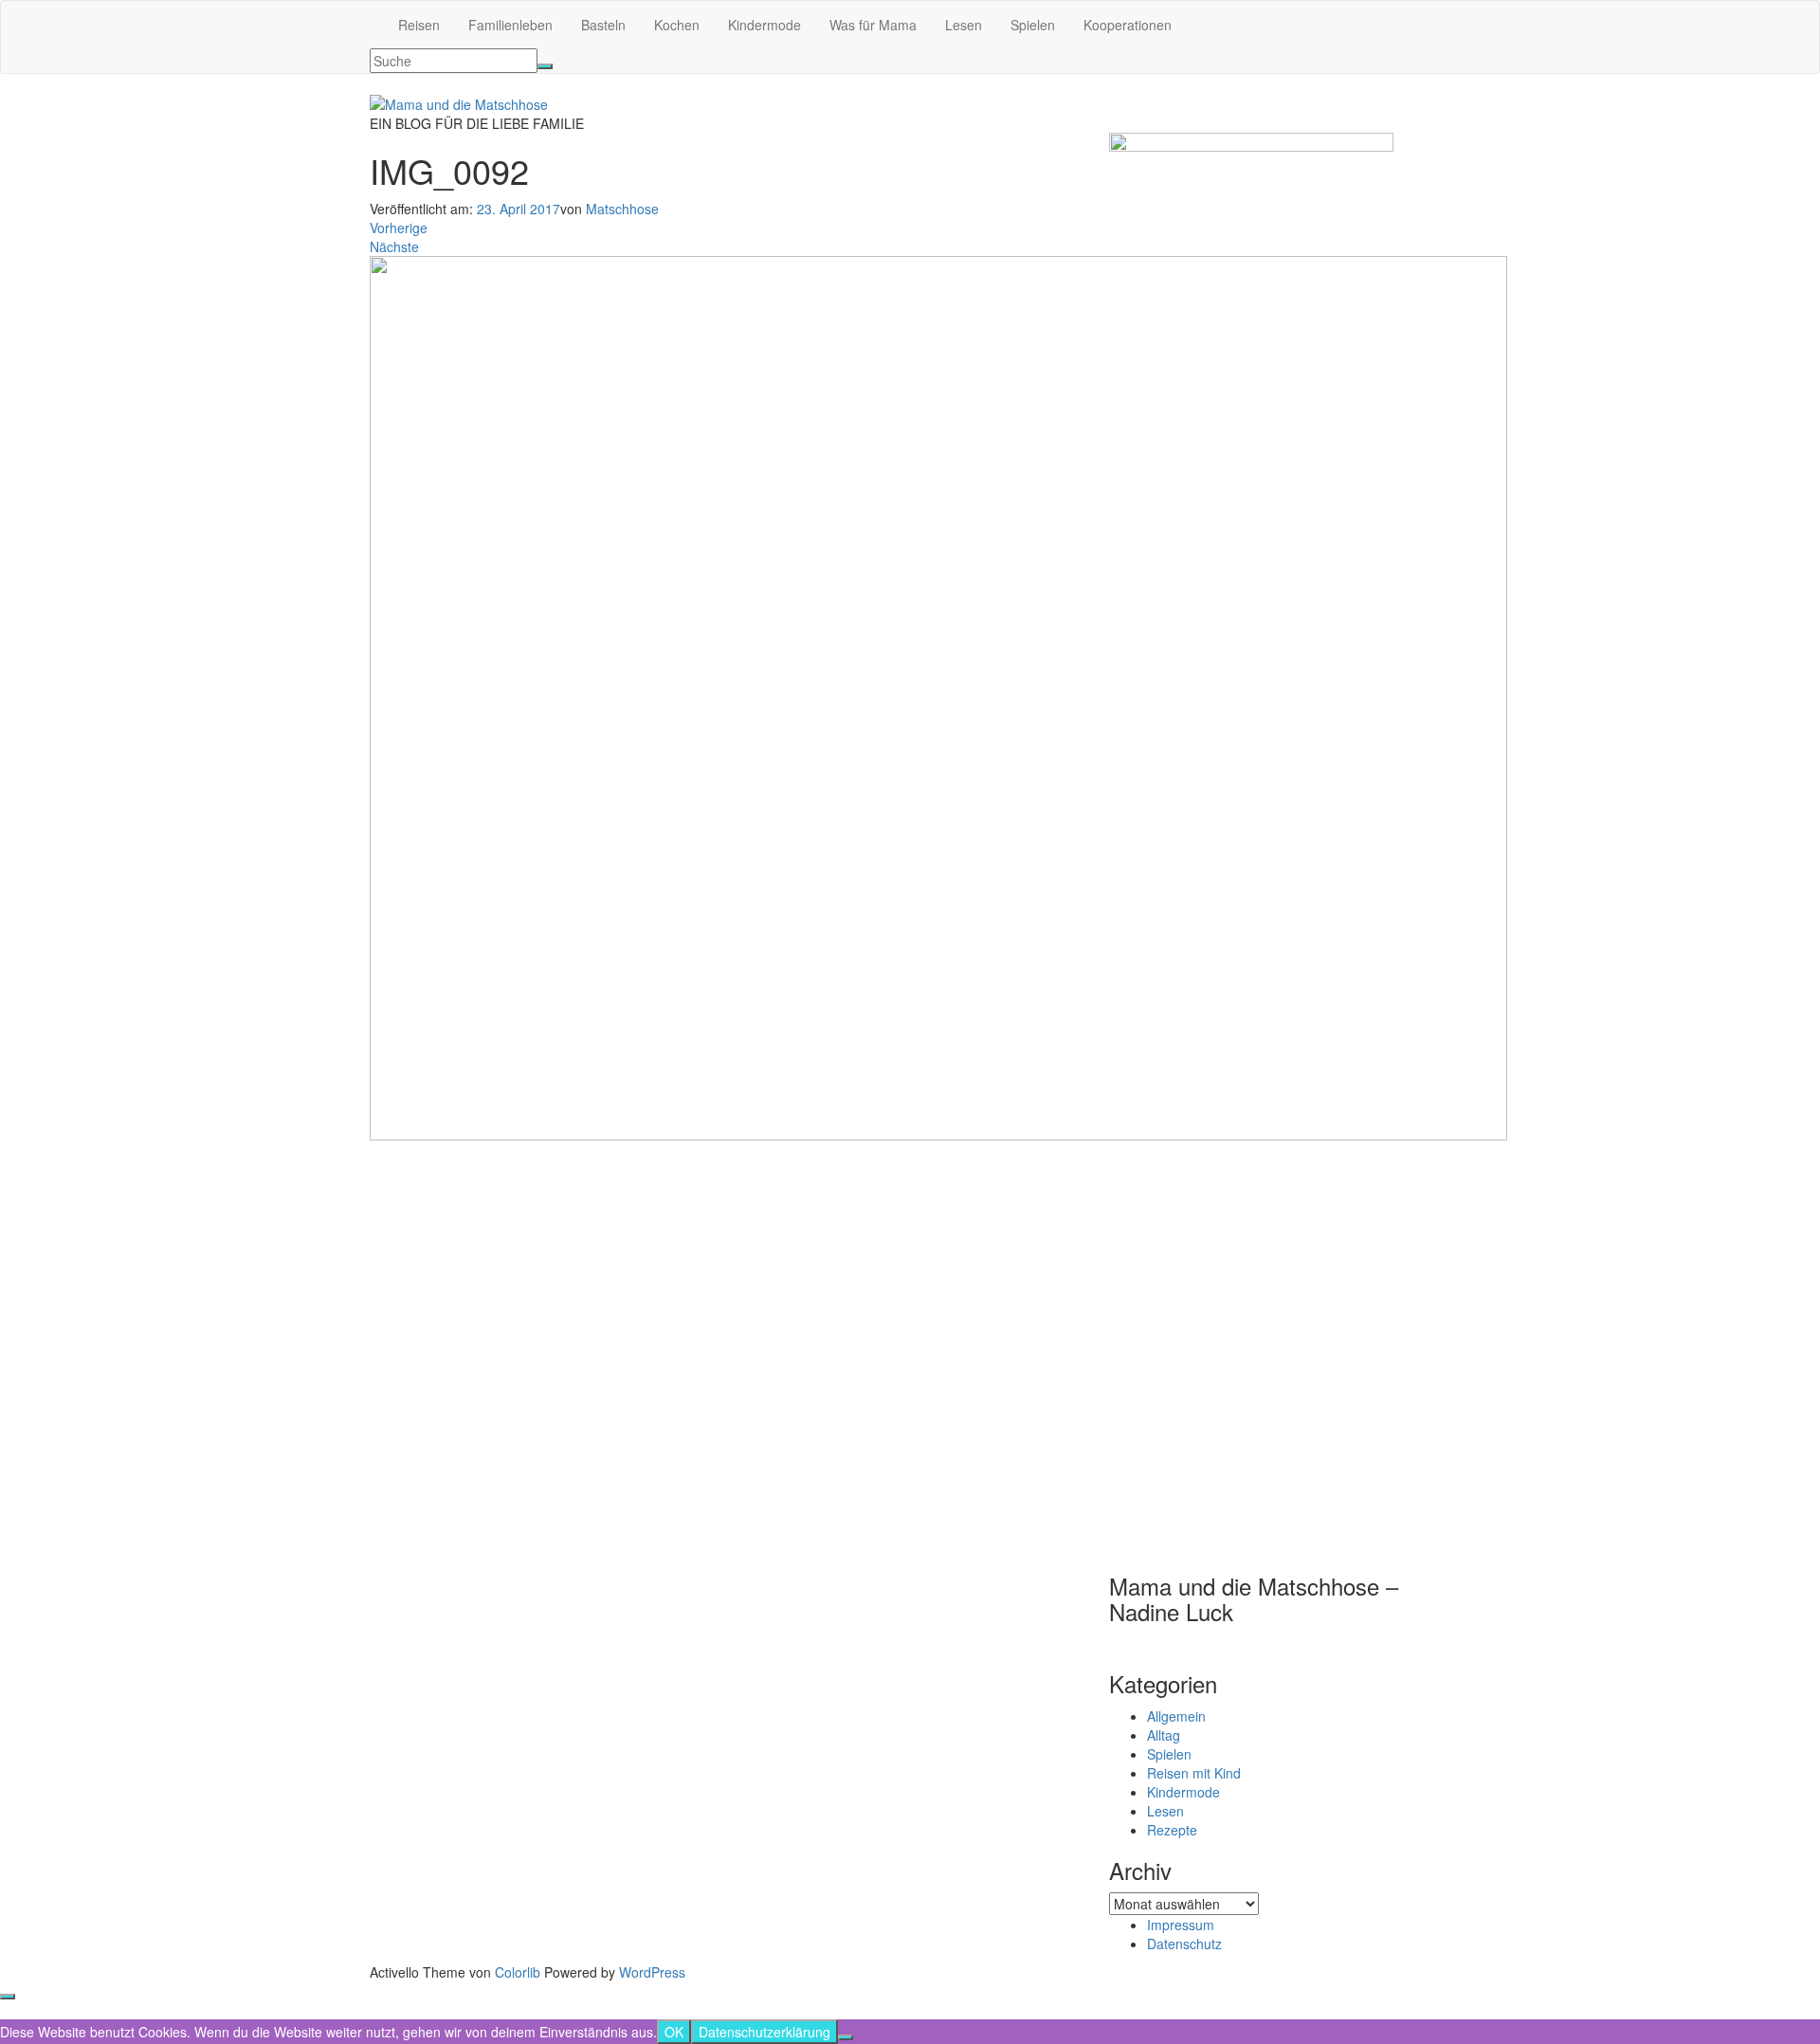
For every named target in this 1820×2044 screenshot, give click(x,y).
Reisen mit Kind (1194, 1773)
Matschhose (622, 209)
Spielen (1033, 25)
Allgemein (1176, 1716)
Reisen (419, 25)
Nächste (394, 246)
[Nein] (846, 2037)
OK (674, 2032)
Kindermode (764, 25)
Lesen (964, 25)
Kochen (677, 25)
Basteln (603, 25)
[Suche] (545, 66)
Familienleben (510, 25)
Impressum (1181, 1925)
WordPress (652, 1972)
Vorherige (399, 228)
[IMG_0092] (938, 696)
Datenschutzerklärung (764, 2032)
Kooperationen (1128, 25)
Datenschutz (1184, 1944)
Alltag (1164, 1735)
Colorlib (518, 1972)
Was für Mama (873, 25)
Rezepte (1172, 1830)
